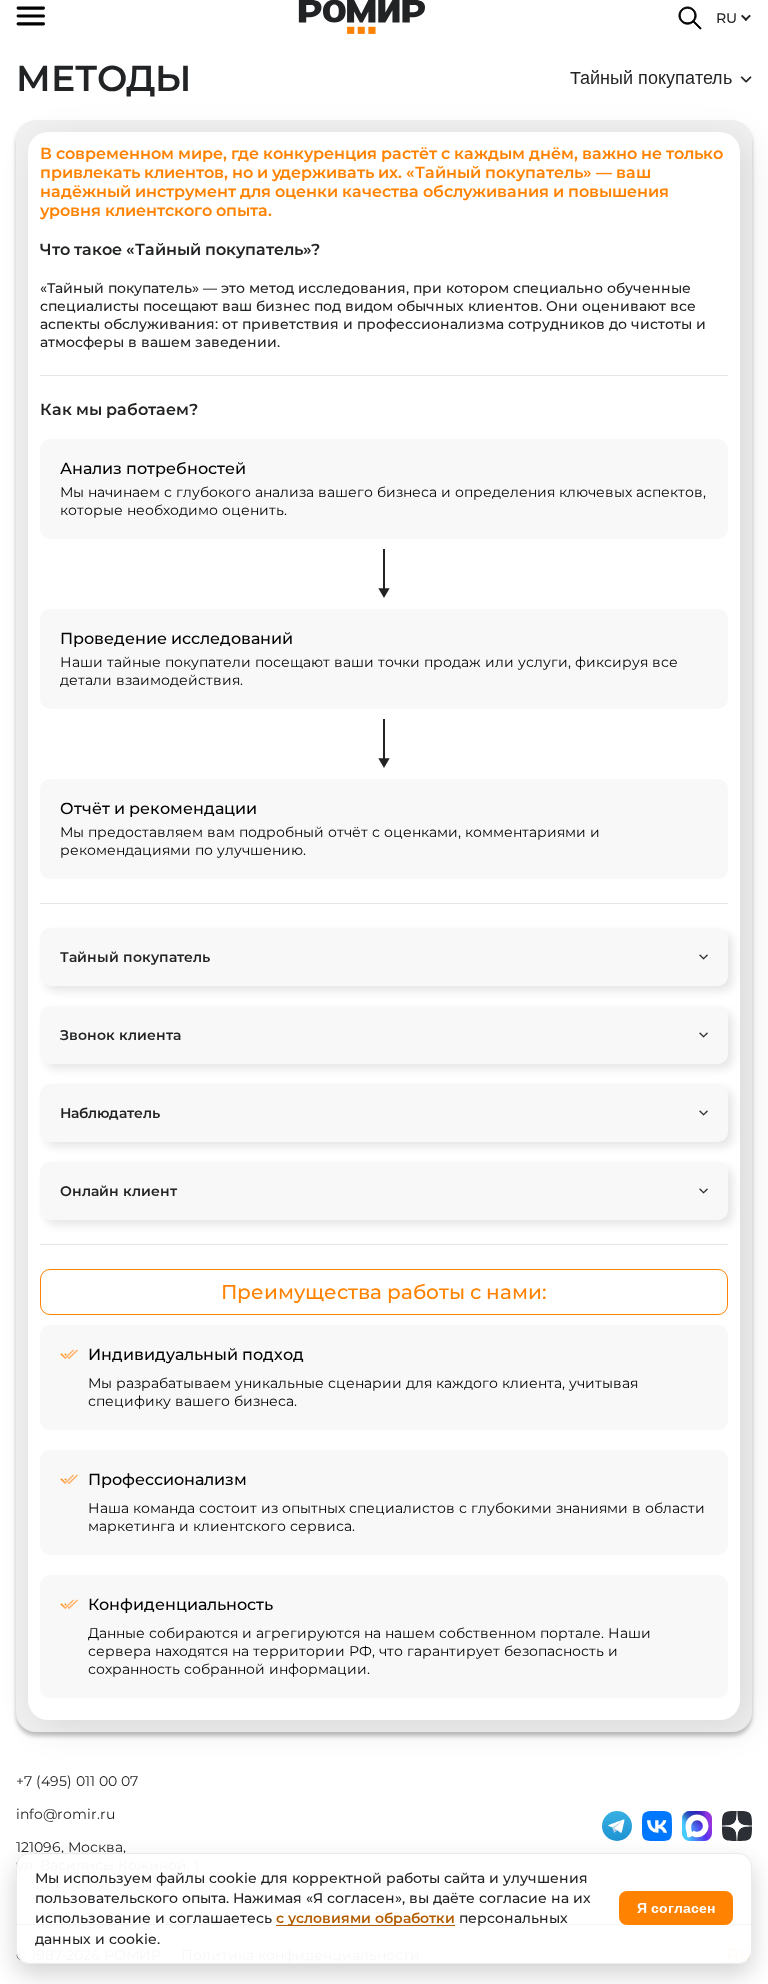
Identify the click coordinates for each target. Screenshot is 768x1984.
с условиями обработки (365, 1918)
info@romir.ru (65, 1814)
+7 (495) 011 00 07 (77, 1781)
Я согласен (676, 1908)
